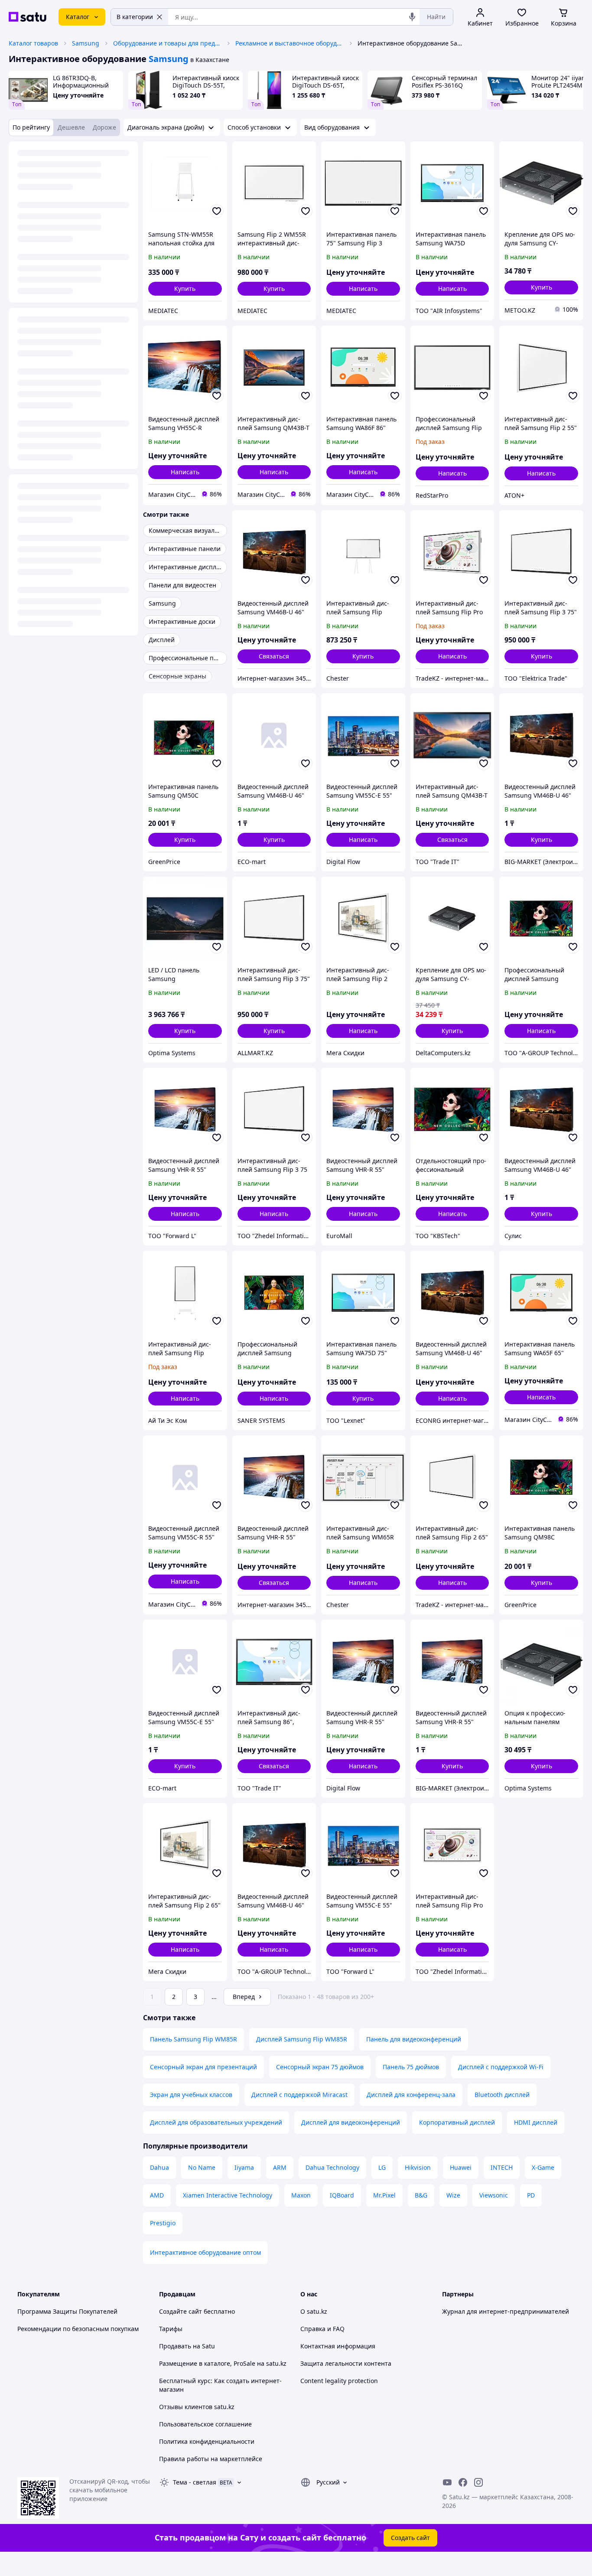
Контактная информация (338, 2346)
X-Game (543, 2167)
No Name (202, 2167)
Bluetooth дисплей (502, 2095)
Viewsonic (494, 2195)
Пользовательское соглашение (205, 2424)
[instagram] (478, 2482)
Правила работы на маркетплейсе (211, 2459)
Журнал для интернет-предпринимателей (506, 2311)
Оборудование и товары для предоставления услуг (167, 43)
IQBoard (342, 2195)
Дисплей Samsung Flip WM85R (302, 2039)
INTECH (502, 2167)
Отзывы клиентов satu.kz (197, 2407)
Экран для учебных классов (191, 2095)
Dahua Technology (332, 2167)
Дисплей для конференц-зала (411, 2095)
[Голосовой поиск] (412, 17)
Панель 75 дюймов (411, 2067)
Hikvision (418, 2167)
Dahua (159, 2167)
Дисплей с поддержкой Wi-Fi (501, 2067)
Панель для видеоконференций (414, 2039)
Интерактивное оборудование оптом (205, 2252)
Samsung (86, 43)
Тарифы (171, 2329)
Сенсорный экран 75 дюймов (320, 2067)
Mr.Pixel (384, 2195)
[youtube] (447, 2482)
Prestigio (163, 2223)
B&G (421, 2195)
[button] (185, 289)
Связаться (274, 656)
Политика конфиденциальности (207, 2441)
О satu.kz (314, 2311)
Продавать (175, 2346)
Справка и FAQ (322, 2329)
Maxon (301, 2195)
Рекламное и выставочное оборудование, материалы (289, 43)
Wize (453, 2195)
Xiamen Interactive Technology (228, 2195)
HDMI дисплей (536, 2122)
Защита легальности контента (346, 2363)
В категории (135, 17)
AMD (157, 2195)
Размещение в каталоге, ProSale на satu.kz (223, 2363)
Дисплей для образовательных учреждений (216, 2122)
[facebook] (463, 2482)
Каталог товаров (33, 43)
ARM (280, 2167)
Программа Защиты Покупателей (67, 2311)
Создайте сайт (181, 2311)
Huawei (461, 2167)
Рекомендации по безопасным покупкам (78, 2329)
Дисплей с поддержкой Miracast (299, 2095)
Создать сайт (410, 2538)
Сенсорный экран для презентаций (203, 2067)
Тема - (195, 2482)
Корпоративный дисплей (457, 2122)
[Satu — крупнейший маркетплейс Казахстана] (28, 17)
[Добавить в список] (217, 211)
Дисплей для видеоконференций (351, 2122)
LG (382, 2167)
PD (531, 2195)
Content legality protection (339, 2381)
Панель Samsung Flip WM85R (194, 2039)
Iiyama (244, 2167)
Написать (363, 289)
